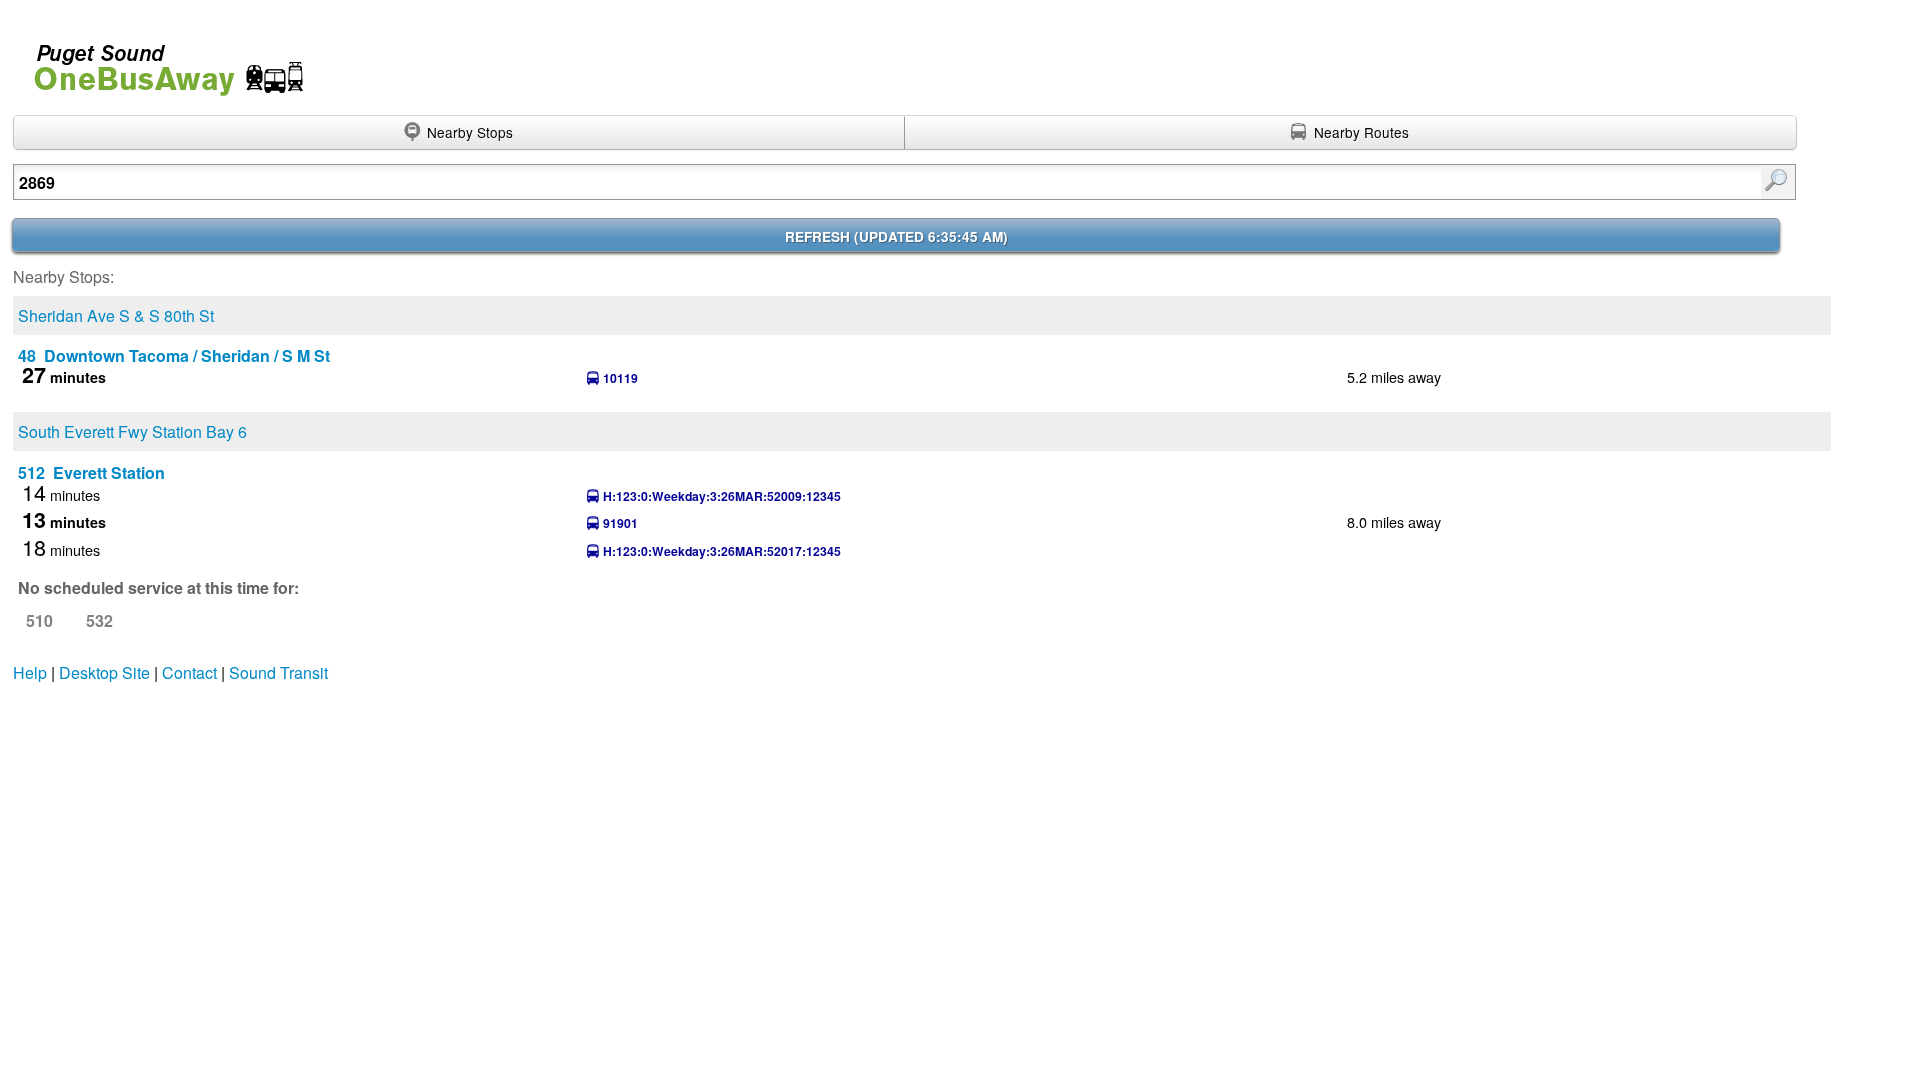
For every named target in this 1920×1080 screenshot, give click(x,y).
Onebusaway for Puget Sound (160, 61)
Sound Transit (278, 672)
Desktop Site (104, 672)
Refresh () (896, 236)
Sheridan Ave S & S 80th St (116, 315)
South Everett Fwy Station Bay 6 (132, 431)
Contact (189, 672)
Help (30, 672)
